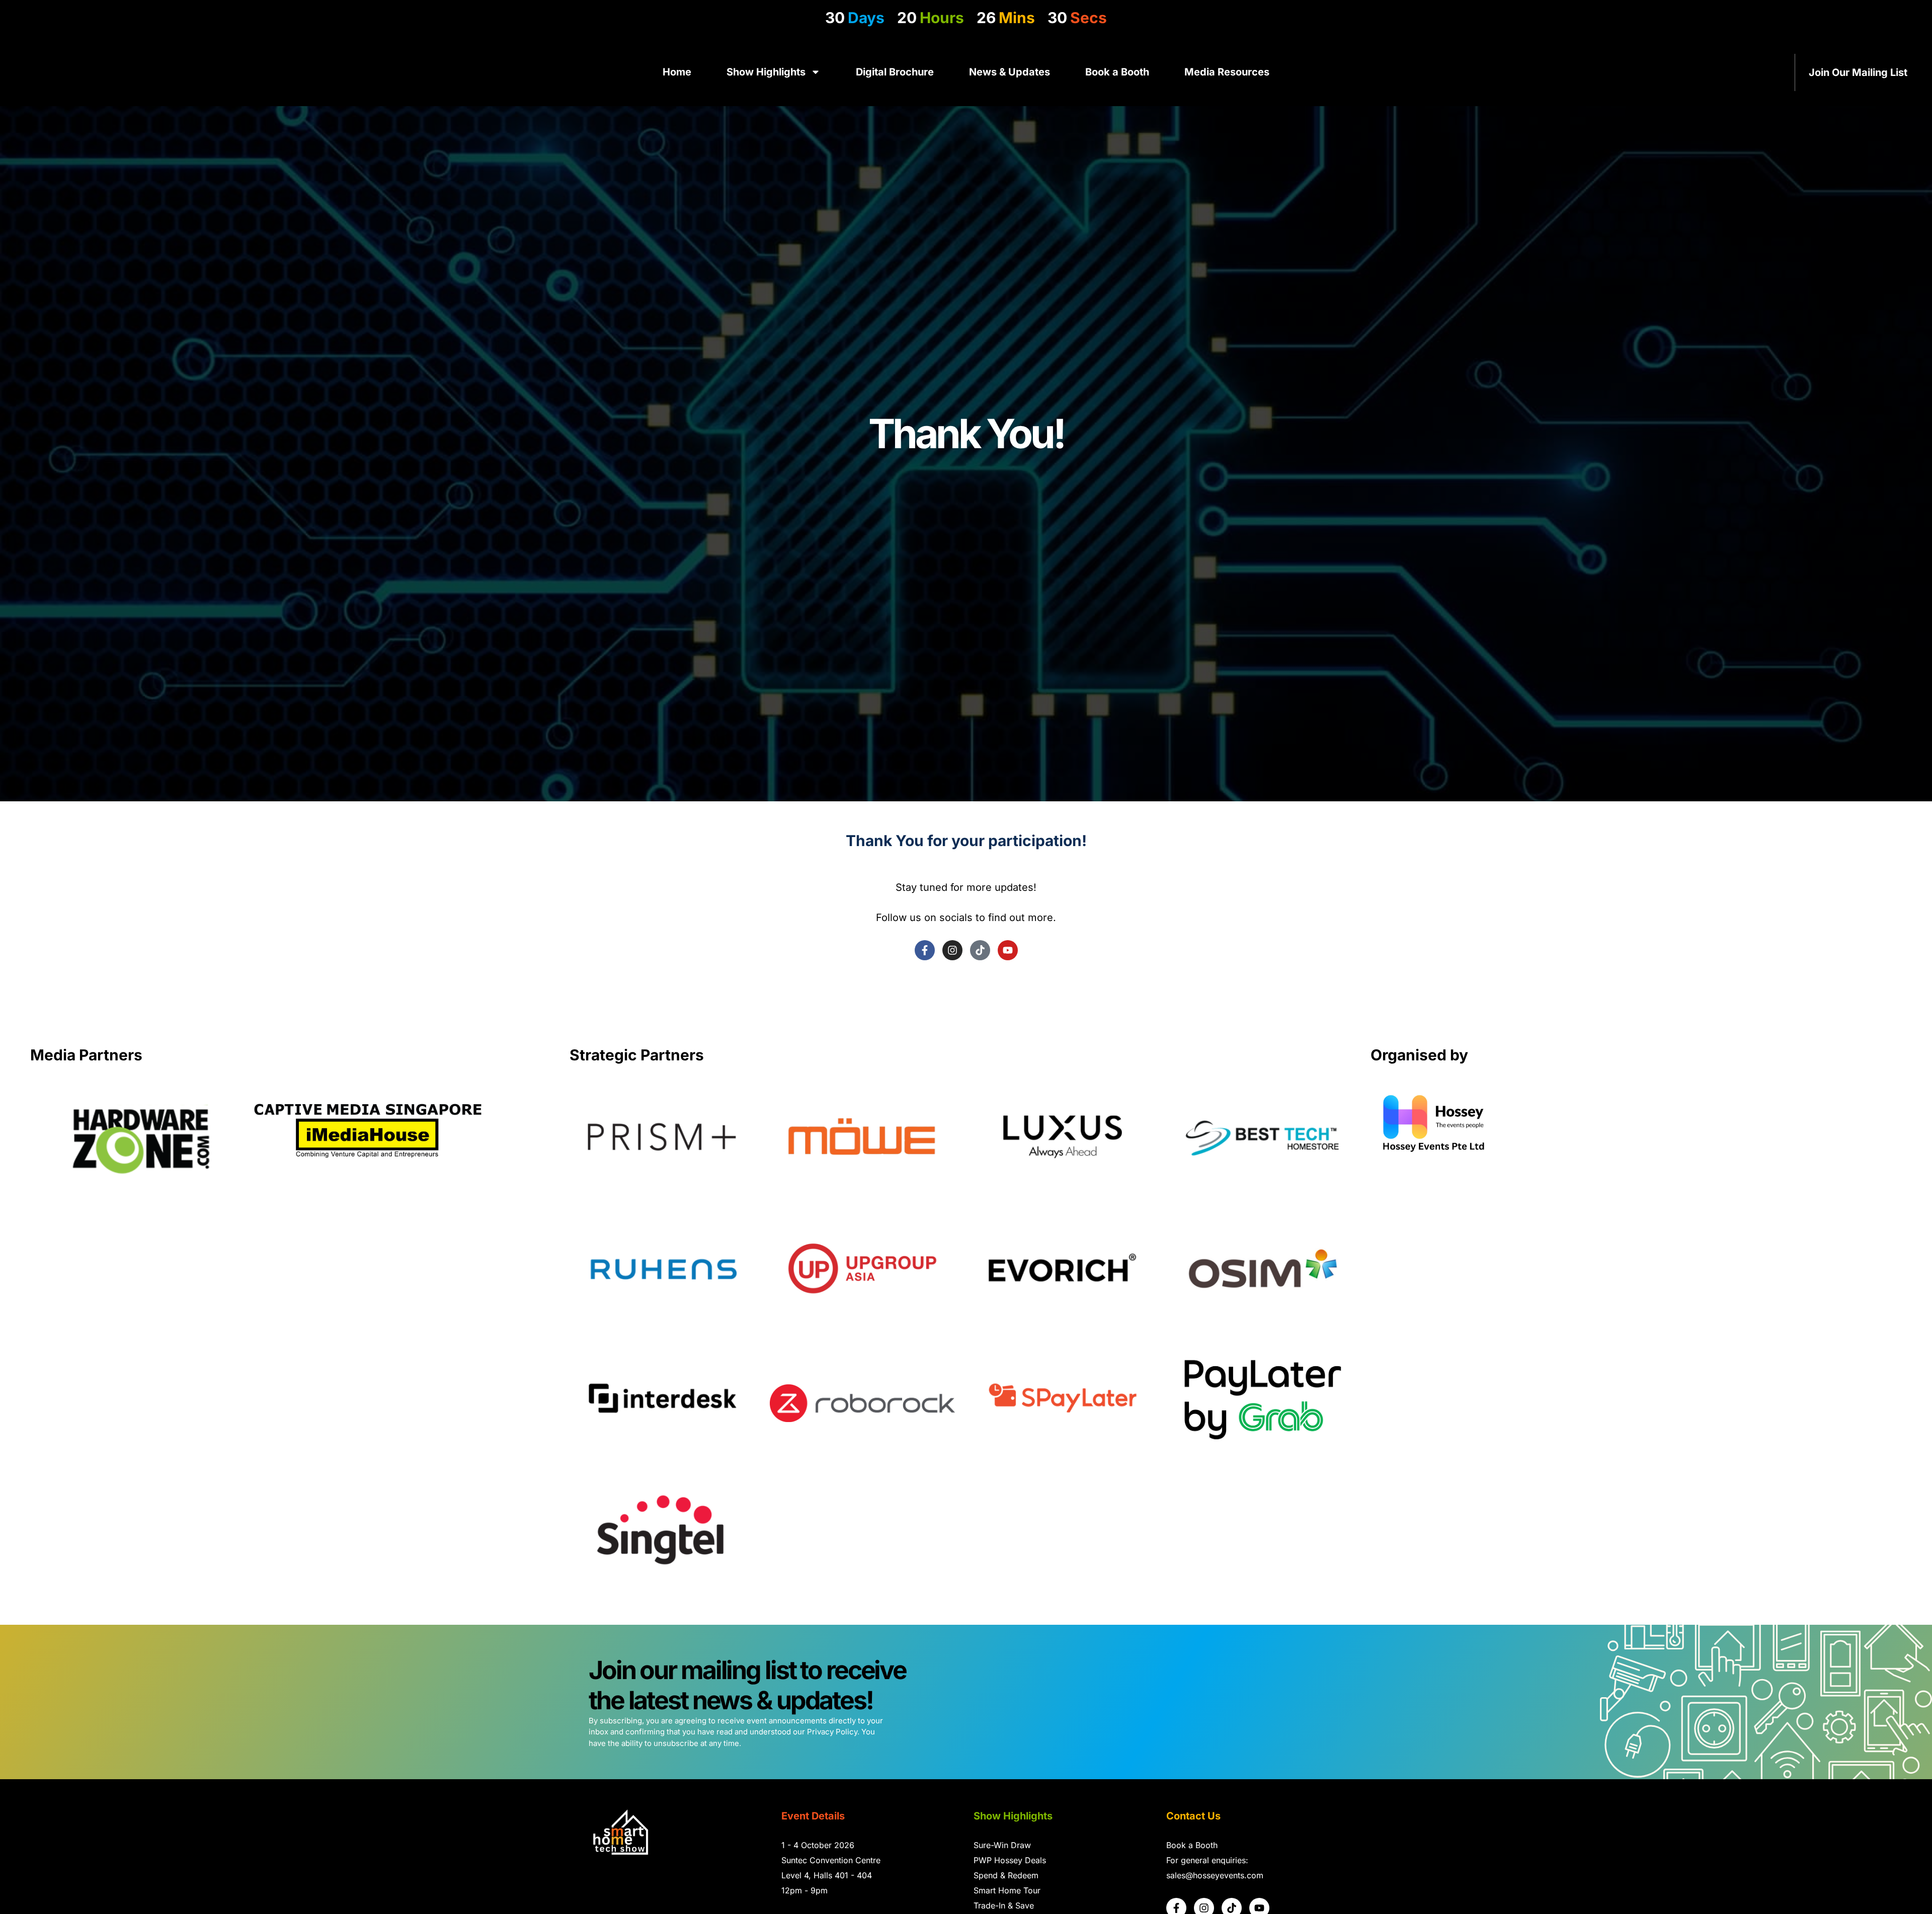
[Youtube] (1008, 950)
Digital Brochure (895, 72)
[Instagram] (952, 950)
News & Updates (1010, 72)
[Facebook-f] (925, 950)
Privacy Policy (832, 1732)
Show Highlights (766, 72)
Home (677, 72)
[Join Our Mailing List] (1919, 72)
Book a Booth (1117, 72)
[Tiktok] (980, 950)
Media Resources (1227, 72)
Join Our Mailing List (1858, 72)
